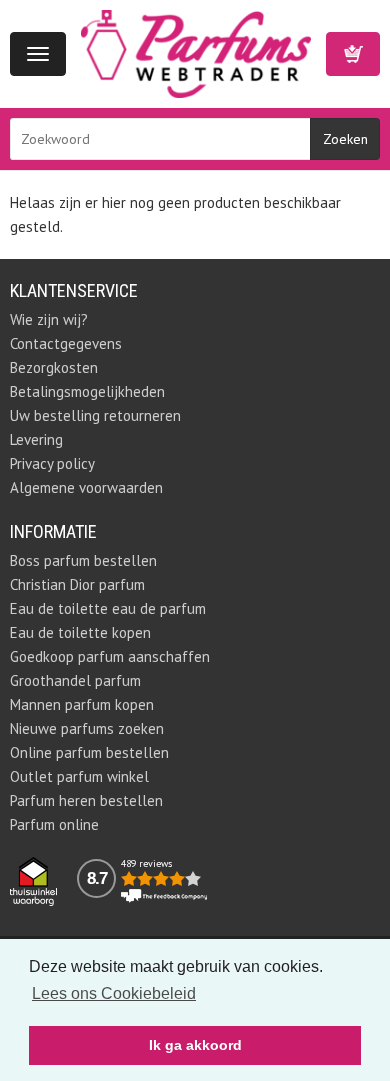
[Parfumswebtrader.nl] (196, 52)
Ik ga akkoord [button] (195, 1045)
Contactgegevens (66, 343)
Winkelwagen (353, 54)
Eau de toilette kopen (80, 632)
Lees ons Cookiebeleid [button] (114, 993)
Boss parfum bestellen (83, 560)
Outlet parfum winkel (79, 776)
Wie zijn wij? (49, 319)
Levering (36, 439)
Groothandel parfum (75, 680)
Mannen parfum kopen (82, 704)
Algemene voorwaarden (86, 487)
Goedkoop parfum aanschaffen (110, 656)
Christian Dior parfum (77, 584)
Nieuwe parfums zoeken (87, 728)
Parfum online (54, 824)
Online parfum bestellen (89, 752)
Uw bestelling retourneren (95, 415)
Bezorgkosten (54, 367)
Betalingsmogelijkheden (87, 391)
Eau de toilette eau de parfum (108, 608)
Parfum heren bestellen (86, 800)
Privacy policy (52, 463)
